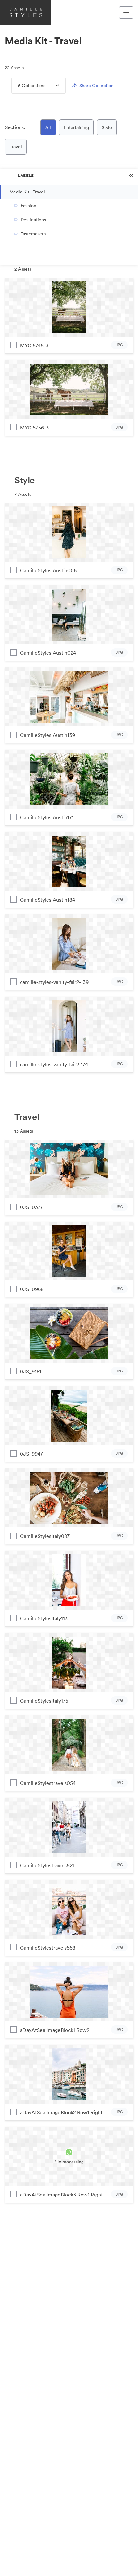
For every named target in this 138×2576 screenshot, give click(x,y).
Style (107, 127)
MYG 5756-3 (34, 428)
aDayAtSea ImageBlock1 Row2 (55, 2030)
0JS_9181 (31, 1371)
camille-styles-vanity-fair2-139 (54, 982)
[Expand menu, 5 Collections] (52, 86)
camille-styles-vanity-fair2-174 (54, 1064)
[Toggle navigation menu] (126, 12)
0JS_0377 (31, 1207)
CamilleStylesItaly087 (45, 1536)
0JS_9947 (31, 1454)
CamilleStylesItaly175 (44, 1701)
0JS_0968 (32, 1289)
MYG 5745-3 (34, 345)
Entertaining (76, 127)
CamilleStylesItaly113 (44, 1618)
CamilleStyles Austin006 (48, 570)
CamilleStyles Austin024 (48, 653)
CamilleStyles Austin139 (47, 735)
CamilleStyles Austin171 (47, 817)
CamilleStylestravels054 (48, 1783)
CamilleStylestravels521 (47, 1865)
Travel (16, 147)
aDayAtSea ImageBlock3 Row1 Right (61, 2195)
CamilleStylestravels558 (48, 1948)
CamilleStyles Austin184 (47, 900)
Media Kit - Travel (27, 192)
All (48, 127)
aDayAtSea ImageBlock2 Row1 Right (61, 2112)
